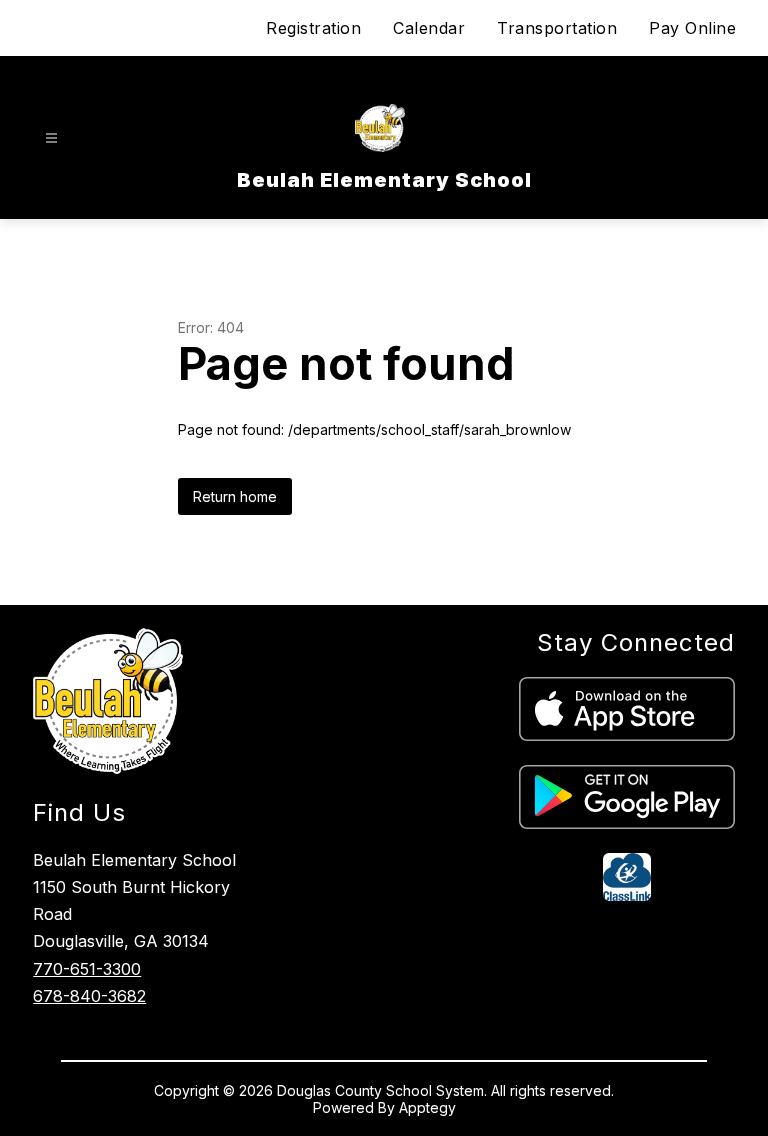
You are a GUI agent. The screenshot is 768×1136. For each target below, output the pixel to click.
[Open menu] (51, 138)
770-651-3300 (87, 969)
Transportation (557, 28)
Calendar (429, 28)
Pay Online (692, 28)
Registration (313, 28)
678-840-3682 (89, 996)
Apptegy (427, 1107)
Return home (235, 496)
